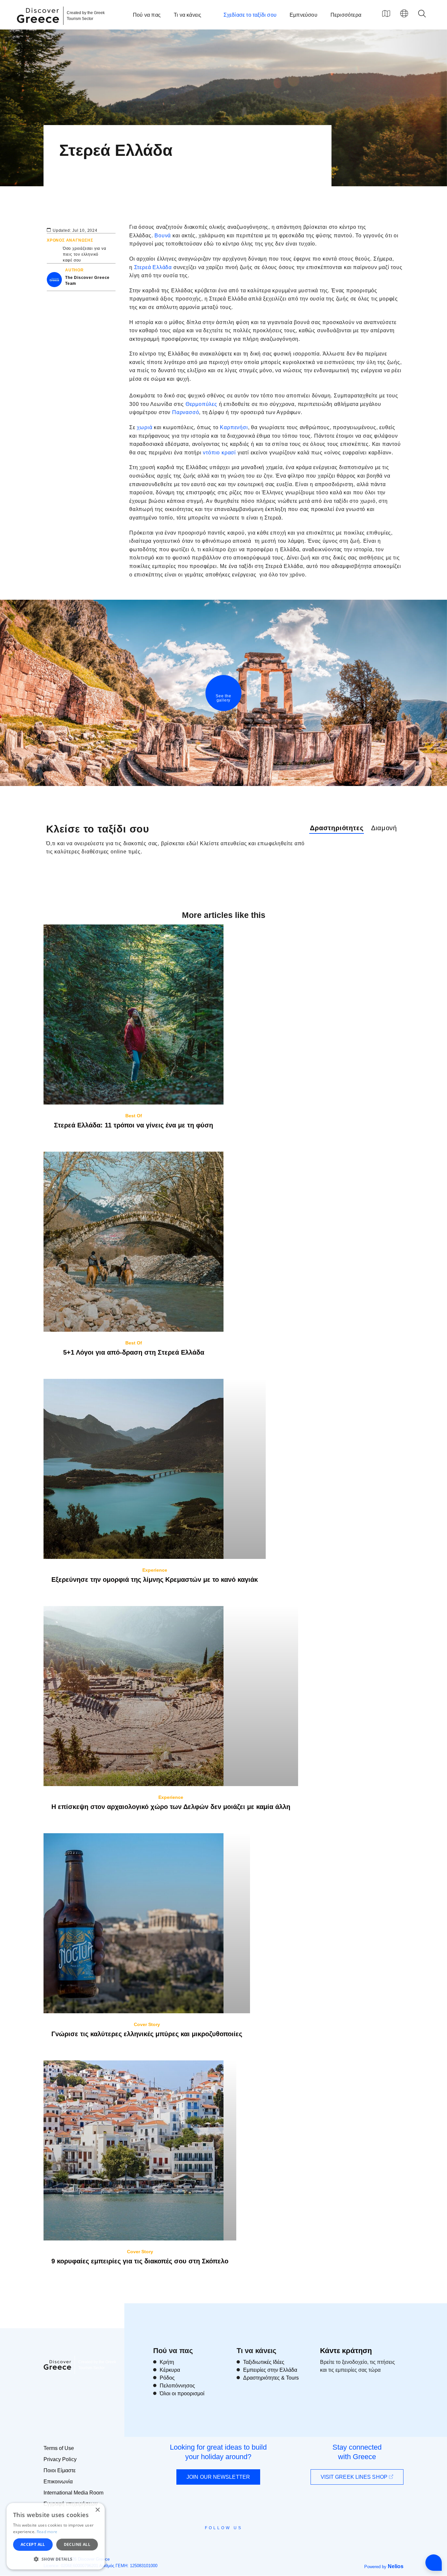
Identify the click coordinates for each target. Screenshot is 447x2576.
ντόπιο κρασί (219, 453)
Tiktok (253, 2540)
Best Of (134, 1116)
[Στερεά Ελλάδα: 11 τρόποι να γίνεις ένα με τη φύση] (134, 1014)
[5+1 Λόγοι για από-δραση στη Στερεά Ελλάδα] (134, 1242)
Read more (47, 2532)
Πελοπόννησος (177, 2386)
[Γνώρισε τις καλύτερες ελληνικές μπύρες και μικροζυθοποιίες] (147, 1923)
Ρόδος (167, 2378)
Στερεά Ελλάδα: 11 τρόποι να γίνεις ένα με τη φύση (134, 1125)
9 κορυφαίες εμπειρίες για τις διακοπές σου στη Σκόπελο (140, 2261)
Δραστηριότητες (337, 828)
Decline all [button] (77, 2544)
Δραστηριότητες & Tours (271, 2378)
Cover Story (147, 2024)
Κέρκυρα (170, 2370)
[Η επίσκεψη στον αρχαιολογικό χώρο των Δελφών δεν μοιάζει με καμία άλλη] (171, 1696)
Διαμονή (384, 828)
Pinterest (242, 2543)
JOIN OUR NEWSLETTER (218, 2477)
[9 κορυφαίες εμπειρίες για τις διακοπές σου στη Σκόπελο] (140, 2150)
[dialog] (56, 2536)
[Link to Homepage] (39, 27)
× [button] (97, 2510)
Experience (155, 1570)
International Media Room (73, 2493)
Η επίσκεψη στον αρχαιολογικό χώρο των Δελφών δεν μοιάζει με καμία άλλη (171, 1807)
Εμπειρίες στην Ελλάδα (270, 2370)
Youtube (231, 2543)
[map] (386, 13)
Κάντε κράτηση (346, 2351)
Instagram (206, 2543)
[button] (56, 2559)
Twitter (218, 2540)
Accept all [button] (33, 2544)
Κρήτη (167, 2362)
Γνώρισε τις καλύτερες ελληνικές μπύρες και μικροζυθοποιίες (147, 2034)
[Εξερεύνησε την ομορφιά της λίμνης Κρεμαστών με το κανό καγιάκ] (155, 1469)
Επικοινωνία (58, 2482)
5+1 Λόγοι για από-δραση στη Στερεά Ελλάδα (134, 1352)
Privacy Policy (60, 2459)
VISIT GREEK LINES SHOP (355, 2477)
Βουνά (163, 236)
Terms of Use (59, 2448)
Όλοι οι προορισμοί (182, 2393)
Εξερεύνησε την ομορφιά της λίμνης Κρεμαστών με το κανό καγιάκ (155, 1580)
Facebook (194, 2543)
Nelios (396, 2566)
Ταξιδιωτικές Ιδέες (264, 2362)
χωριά (145, 427)
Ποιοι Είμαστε (60, 2470)
